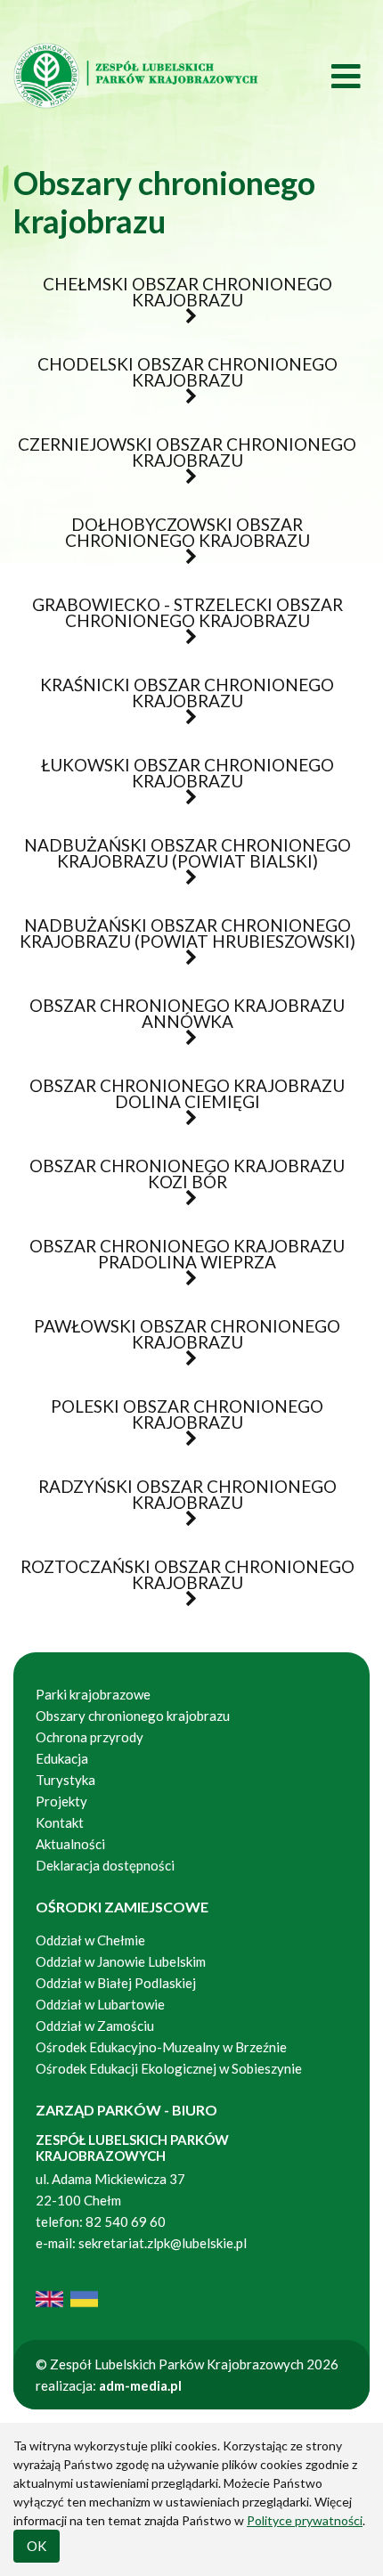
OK (37, 2546)
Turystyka (65, 1780)
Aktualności (70, 1844)
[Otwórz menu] (316, 75)
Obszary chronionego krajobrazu (133, 1716)
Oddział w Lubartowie (100, 2004)
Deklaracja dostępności (105, 1865)
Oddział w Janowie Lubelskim (122, 1961)
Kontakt (60, 1822)
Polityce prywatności (305, 2520)
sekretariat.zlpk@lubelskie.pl (163, 2243)
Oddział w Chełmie (90, 1940)
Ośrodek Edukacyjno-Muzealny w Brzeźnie (161, 2047)
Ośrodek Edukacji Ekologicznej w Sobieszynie (169, 2068)
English (49, 2299)
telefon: (59, 2221)
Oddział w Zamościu (95, 2026)
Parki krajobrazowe (93, 1694)
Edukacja (62, 1758)
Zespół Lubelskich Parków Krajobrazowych (138, 75)
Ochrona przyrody (90, 1737)
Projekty (61, 1801)
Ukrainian (84, 2299)
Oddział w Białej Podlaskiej (116, 1983)
